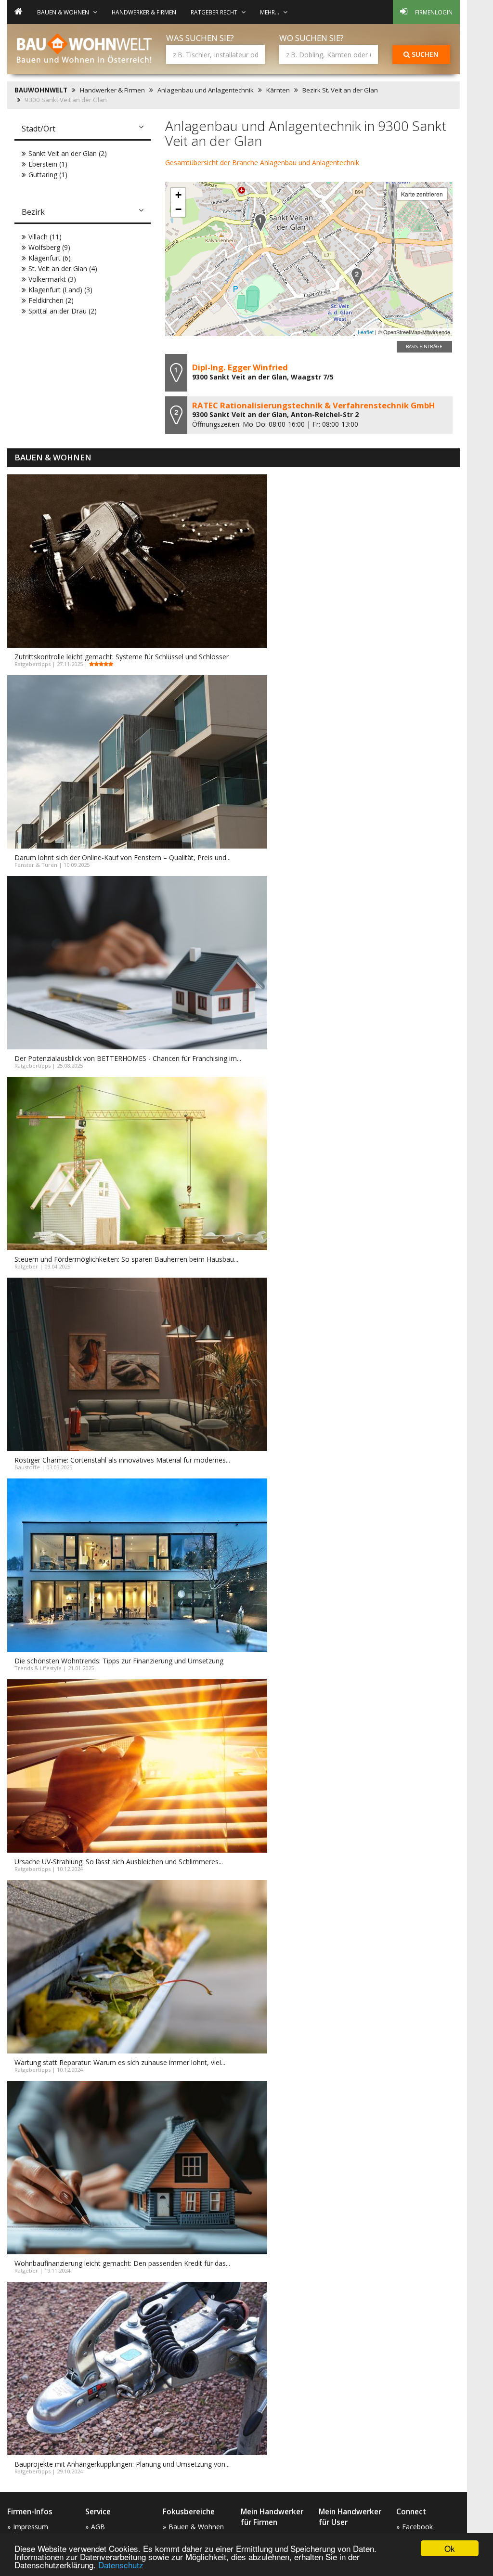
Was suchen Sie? (200, 38)
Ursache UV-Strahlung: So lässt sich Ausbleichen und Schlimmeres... (119, 1862)
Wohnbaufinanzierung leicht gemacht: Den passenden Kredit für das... (122, 2263)
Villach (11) (45, 237)
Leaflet (366, 332)
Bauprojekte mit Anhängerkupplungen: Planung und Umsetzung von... (122, 2464)
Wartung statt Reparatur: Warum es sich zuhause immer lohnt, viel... (120, 2062)
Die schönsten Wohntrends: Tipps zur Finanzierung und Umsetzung (119, 1661)
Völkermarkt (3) (52, 279)
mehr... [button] (270, 12)
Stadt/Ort (39, 129)
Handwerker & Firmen (144, 12)
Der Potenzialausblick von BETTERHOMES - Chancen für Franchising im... (128, 1058)
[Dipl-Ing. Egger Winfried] (260, 223)
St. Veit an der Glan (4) (63, 268)
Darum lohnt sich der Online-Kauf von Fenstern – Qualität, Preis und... (123, 857)
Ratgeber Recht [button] (214, 12)
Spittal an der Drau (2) (63, 311)
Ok (450, 2548)
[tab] (83, 130)
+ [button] (178, 195)
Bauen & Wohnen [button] (63, 12)
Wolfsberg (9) (49, 247)
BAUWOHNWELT (41, 90)
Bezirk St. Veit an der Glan (340, 90)
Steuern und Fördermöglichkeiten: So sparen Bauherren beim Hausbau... (126, 1259)
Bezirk (33, 212)
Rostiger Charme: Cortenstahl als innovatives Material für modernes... (122, 1460)
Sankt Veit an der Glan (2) (68, 153)
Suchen (424, 54)
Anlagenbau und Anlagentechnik (206, 90)
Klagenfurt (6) (50, 258)
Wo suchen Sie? (311, 38)
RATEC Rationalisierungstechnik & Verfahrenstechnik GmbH (314, 405)
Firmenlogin (434, 12)
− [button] (178, 209)
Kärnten (278, 90)
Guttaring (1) (48, 175)
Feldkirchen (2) (51, 300)
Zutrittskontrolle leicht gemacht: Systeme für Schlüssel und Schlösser (122, 657)
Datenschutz (121, 2565)
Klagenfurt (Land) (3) (60, 290)
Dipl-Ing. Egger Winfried (240, 367)
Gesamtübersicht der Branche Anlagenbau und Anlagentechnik (262, 163)
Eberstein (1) (48, 164)
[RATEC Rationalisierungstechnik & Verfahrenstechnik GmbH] (357, 277)
